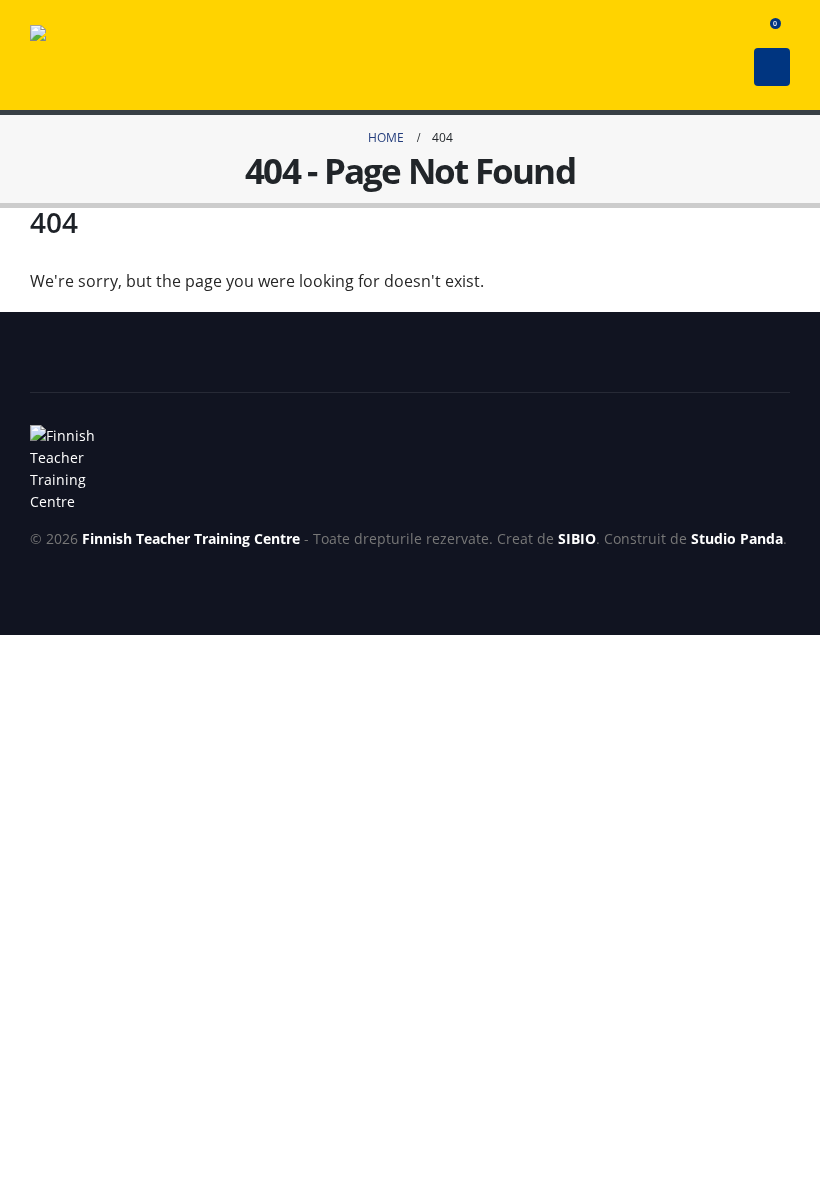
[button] (735, 29)
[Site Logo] (55, 55)
